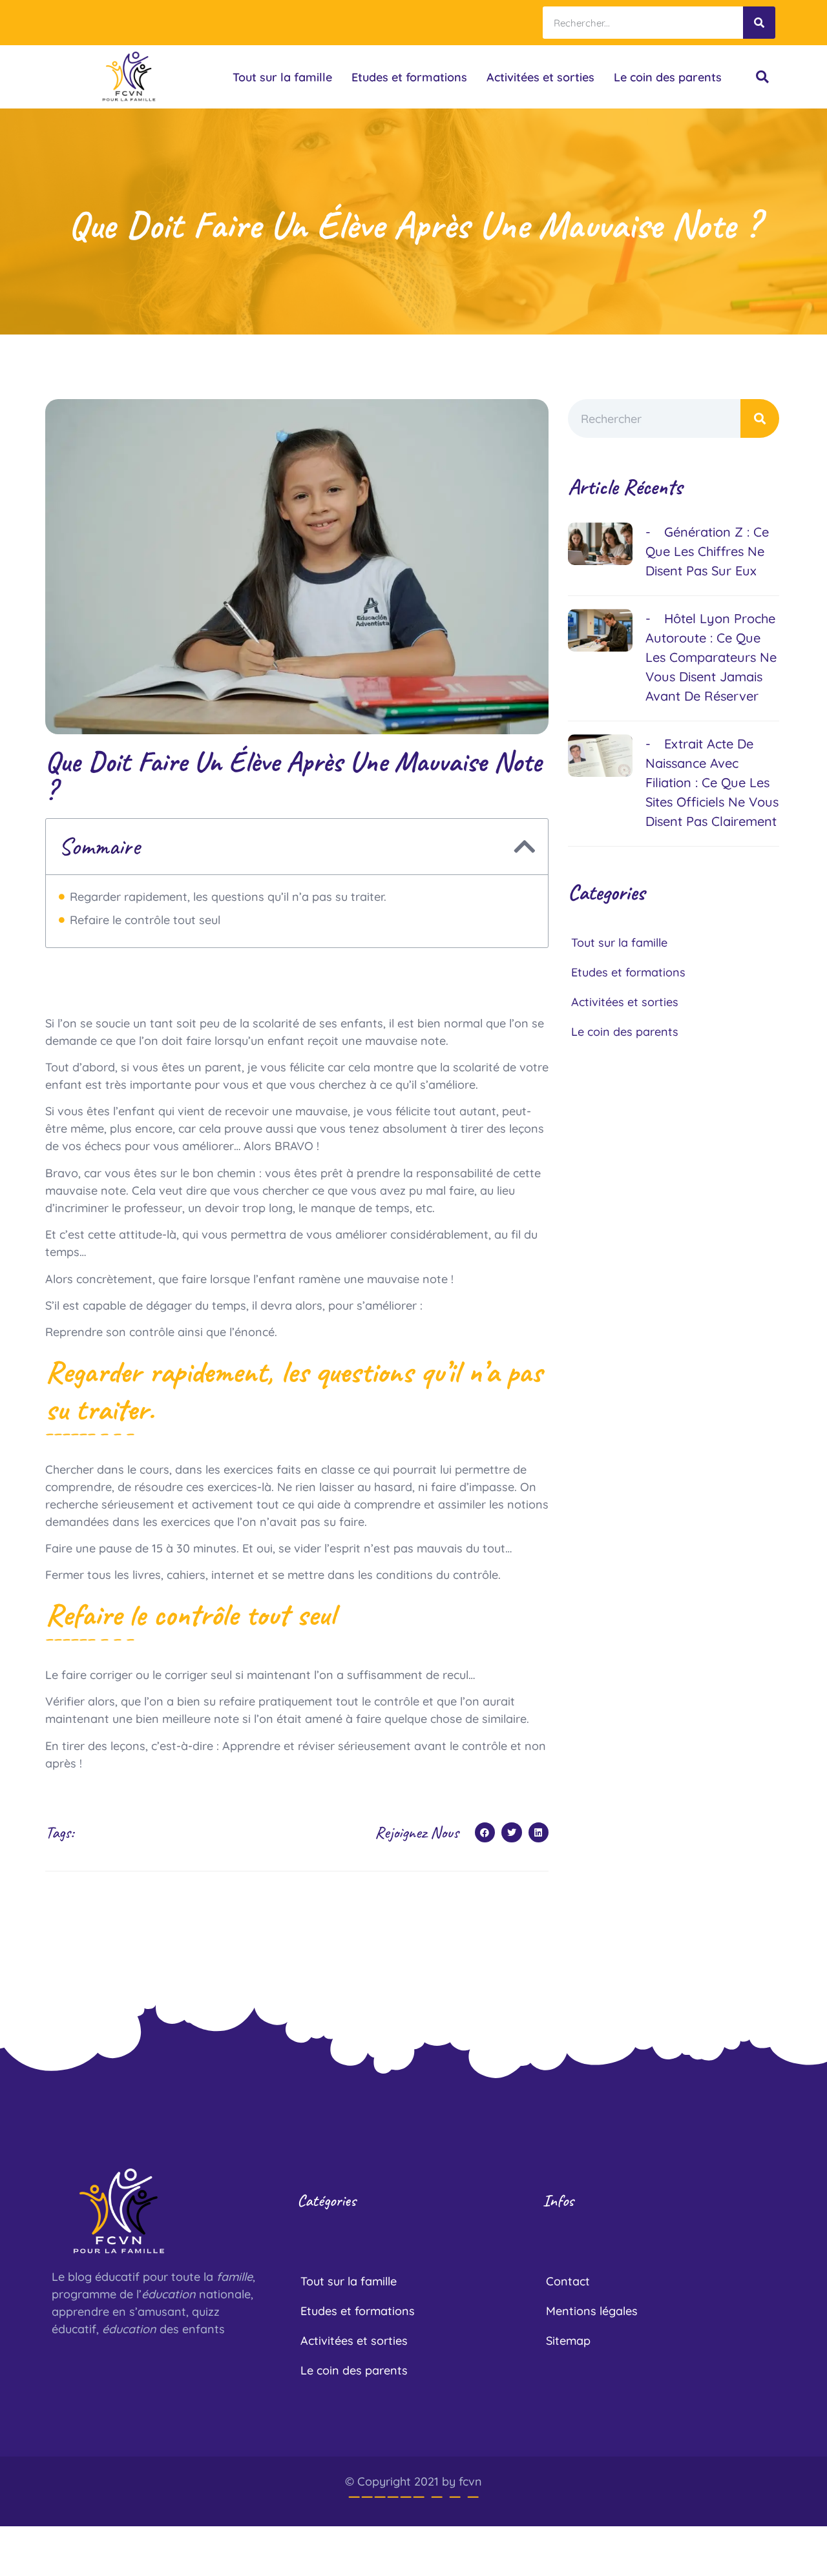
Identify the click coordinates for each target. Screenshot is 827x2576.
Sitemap (568, 2341)
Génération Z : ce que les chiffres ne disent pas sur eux (707, 551)
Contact (568, 2281)
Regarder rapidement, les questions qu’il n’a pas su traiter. (228, 897)
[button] (762, 77)
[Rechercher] (759, 23)
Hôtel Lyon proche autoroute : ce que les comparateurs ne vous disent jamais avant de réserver (711, 657)
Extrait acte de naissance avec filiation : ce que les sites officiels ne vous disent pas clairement (712, 782)
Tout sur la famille (282, 77)
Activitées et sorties (540, 77)
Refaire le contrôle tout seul (145, 920)
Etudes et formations (409, 77)
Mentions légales (592, 2311)
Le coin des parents (668, 77)
